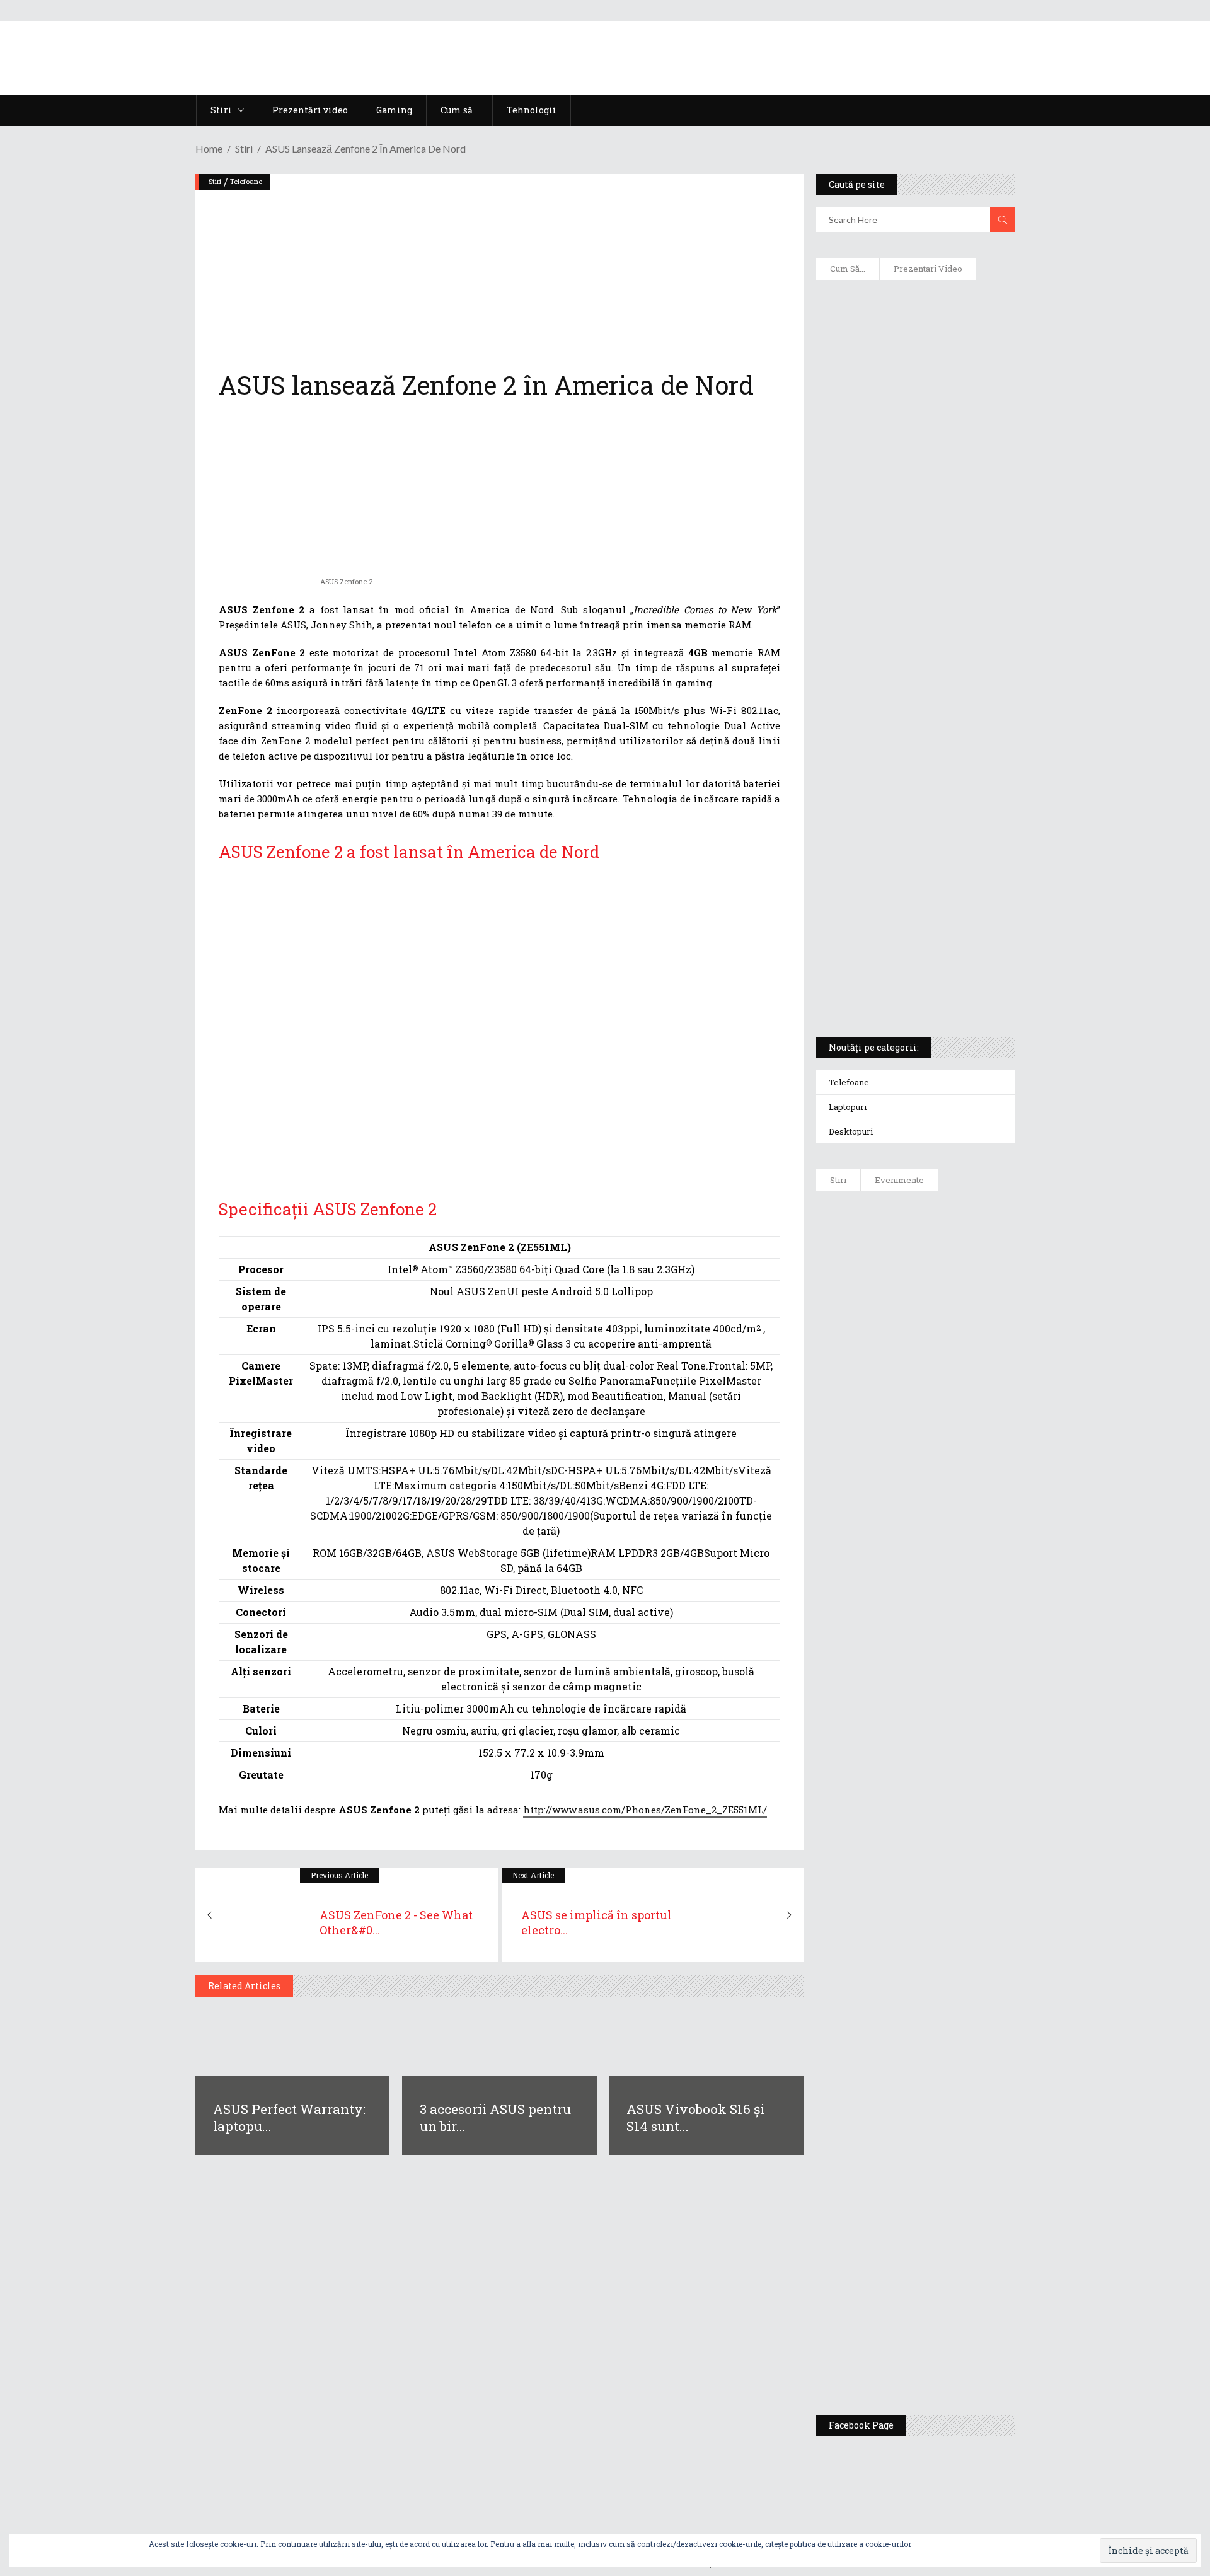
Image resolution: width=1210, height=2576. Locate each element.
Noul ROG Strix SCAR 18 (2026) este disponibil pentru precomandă (952, 1404)
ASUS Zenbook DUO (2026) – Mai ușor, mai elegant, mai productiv (950, 1678)
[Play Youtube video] (499, 1027)
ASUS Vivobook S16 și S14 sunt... (695, 2117)
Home (209, 148)
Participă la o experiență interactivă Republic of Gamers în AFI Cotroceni (942, 2157)
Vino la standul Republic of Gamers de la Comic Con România (946, 2255)
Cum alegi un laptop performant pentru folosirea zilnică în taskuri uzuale (912, 489)
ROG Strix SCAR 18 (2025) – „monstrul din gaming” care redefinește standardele (900, 981)
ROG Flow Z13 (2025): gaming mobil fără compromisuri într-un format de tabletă (913, 795)
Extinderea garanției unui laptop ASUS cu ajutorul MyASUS (913, 549)
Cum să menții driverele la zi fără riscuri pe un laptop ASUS (913, 603)
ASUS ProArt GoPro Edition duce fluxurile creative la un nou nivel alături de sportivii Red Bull (952, 1246)
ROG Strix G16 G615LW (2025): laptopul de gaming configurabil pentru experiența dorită (912, 729)
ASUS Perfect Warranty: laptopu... (289, 2117)
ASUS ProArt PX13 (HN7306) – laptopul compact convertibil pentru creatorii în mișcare (904, 861)
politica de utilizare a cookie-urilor (850, 2544)
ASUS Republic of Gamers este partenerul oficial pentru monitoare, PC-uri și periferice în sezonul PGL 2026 (952, 1917)
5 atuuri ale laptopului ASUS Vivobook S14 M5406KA (903, 921)
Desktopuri (851, 1131)
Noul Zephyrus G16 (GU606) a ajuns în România (951, 1331)
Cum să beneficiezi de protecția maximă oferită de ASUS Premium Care (914, 423)
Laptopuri (848, 1107)
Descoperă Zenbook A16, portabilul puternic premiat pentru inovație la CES (901, 662)
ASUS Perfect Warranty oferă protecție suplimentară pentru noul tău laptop (946, 1586)
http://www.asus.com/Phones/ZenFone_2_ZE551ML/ (645, 1810)
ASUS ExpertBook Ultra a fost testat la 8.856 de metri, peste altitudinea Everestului (950, 1489)
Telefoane (246, 181)
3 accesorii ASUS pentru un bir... (495, 2117)
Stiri (244, 148)
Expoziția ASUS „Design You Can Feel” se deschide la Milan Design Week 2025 (948, 2346)
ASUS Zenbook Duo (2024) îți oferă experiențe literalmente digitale (914, 309)
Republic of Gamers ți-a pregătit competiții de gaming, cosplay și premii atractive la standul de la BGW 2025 (952, 2040)
